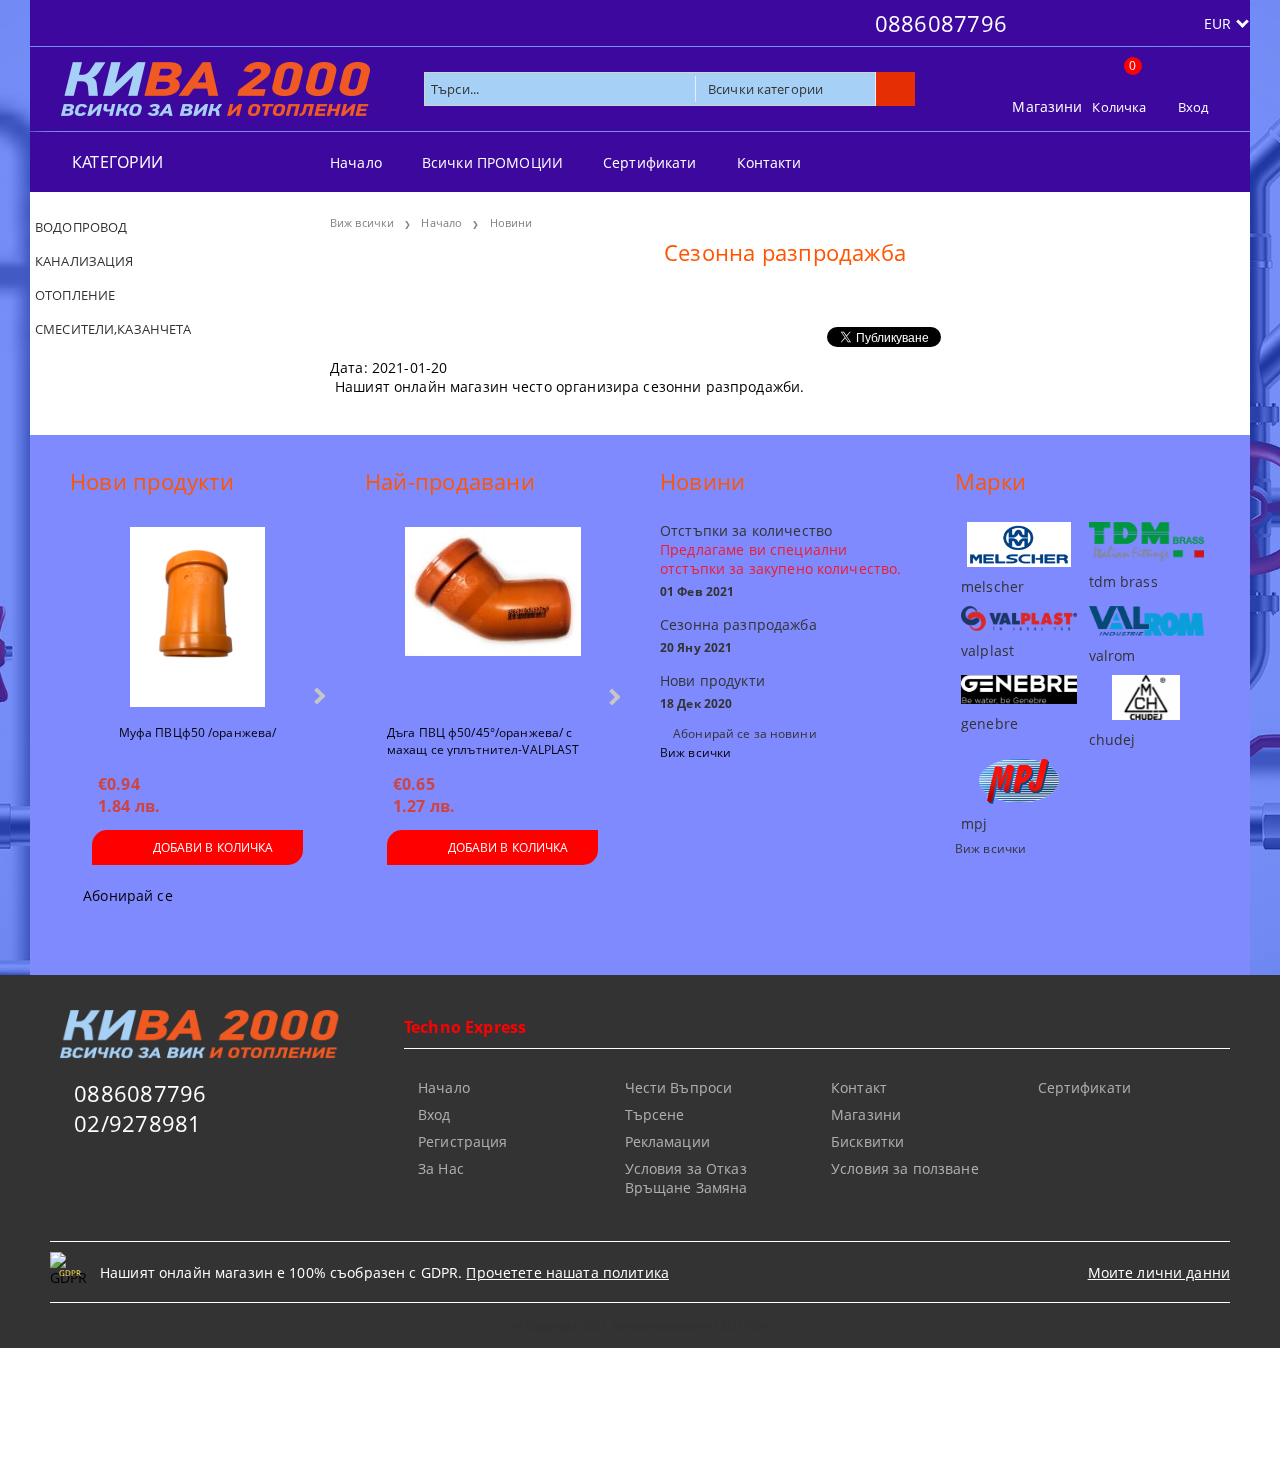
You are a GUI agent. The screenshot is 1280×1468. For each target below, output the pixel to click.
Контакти (769, 162)
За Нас (441, 1168)
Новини (511, 222)
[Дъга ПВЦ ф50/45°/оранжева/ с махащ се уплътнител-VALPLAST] (493, 617)
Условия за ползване (905, 1168)
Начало (356, 162)
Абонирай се (128, 895)
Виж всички (362, 222)
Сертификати (650, 162)
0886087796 (941, 23)
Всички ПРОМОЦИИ (492, 162)
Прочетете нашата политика (567, 1272)
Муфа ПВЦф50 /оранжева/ (198, 732)
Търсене (655, 1114)
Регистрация (463, 1141)
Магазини (1047, 106)
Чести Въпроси (679, 1087)
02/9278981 (137, 1123)
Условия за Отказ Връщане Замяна (686, 1178)
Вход (1193, 107)
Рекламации (667, 1141)
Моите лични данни (1159, 1272)
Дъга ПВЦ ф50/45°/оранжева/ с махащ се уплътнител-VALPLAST (483, 740)
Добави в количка (213, 847)
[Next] (317, 695)
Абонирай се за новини (745, 733)
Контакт (859, 1087)
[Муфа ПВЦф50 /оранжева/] (197, 617)
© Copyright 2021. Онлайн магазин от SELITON (640, 1325)
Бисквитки (867, 1141)
